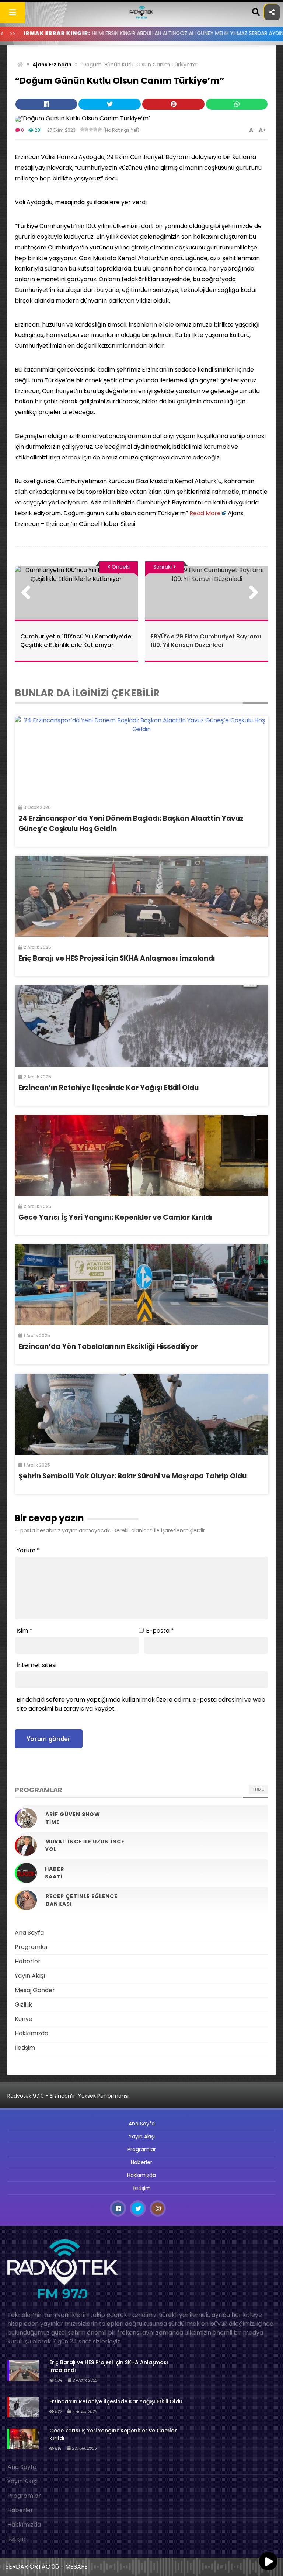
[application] (141, 2565)
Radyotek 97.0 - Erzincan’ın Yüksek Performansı (68, 2096)
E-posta (160, 1631)
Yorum (28, 1550)
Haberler (28, 1961)
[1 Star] (82, 130)
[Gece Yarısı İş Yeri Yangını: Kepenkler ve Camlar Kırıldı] (141, 1156)
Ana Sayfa (29, 1933)
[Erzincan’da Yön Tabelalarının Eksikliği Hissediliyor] (141, 1285)
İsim (25, 1631)
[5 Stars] (100, 130)
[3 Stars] (91, 130)
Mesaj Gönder (35, 1990)
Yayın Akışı (30, 1976)
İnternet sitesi (36, 1665)
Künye (24, 2019)
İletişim (25, 2048)
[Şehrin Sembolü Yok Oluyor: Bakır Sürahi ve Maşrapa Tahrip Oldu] (141, 1414)
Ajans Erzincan (52, 65)
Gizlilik (23, 2005)
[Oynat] (268, 2562)
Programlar (32, 1947)
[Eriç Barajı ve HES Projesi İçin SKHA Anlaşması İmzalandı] (141, 896)
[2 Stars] (87, 130)
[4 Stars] (95, 130)
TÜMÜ (258, 1789)
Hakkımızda (32, 2033)
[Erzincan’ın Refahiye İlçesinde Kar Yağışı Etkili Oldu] (141, 1026)
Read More (205, 513)
